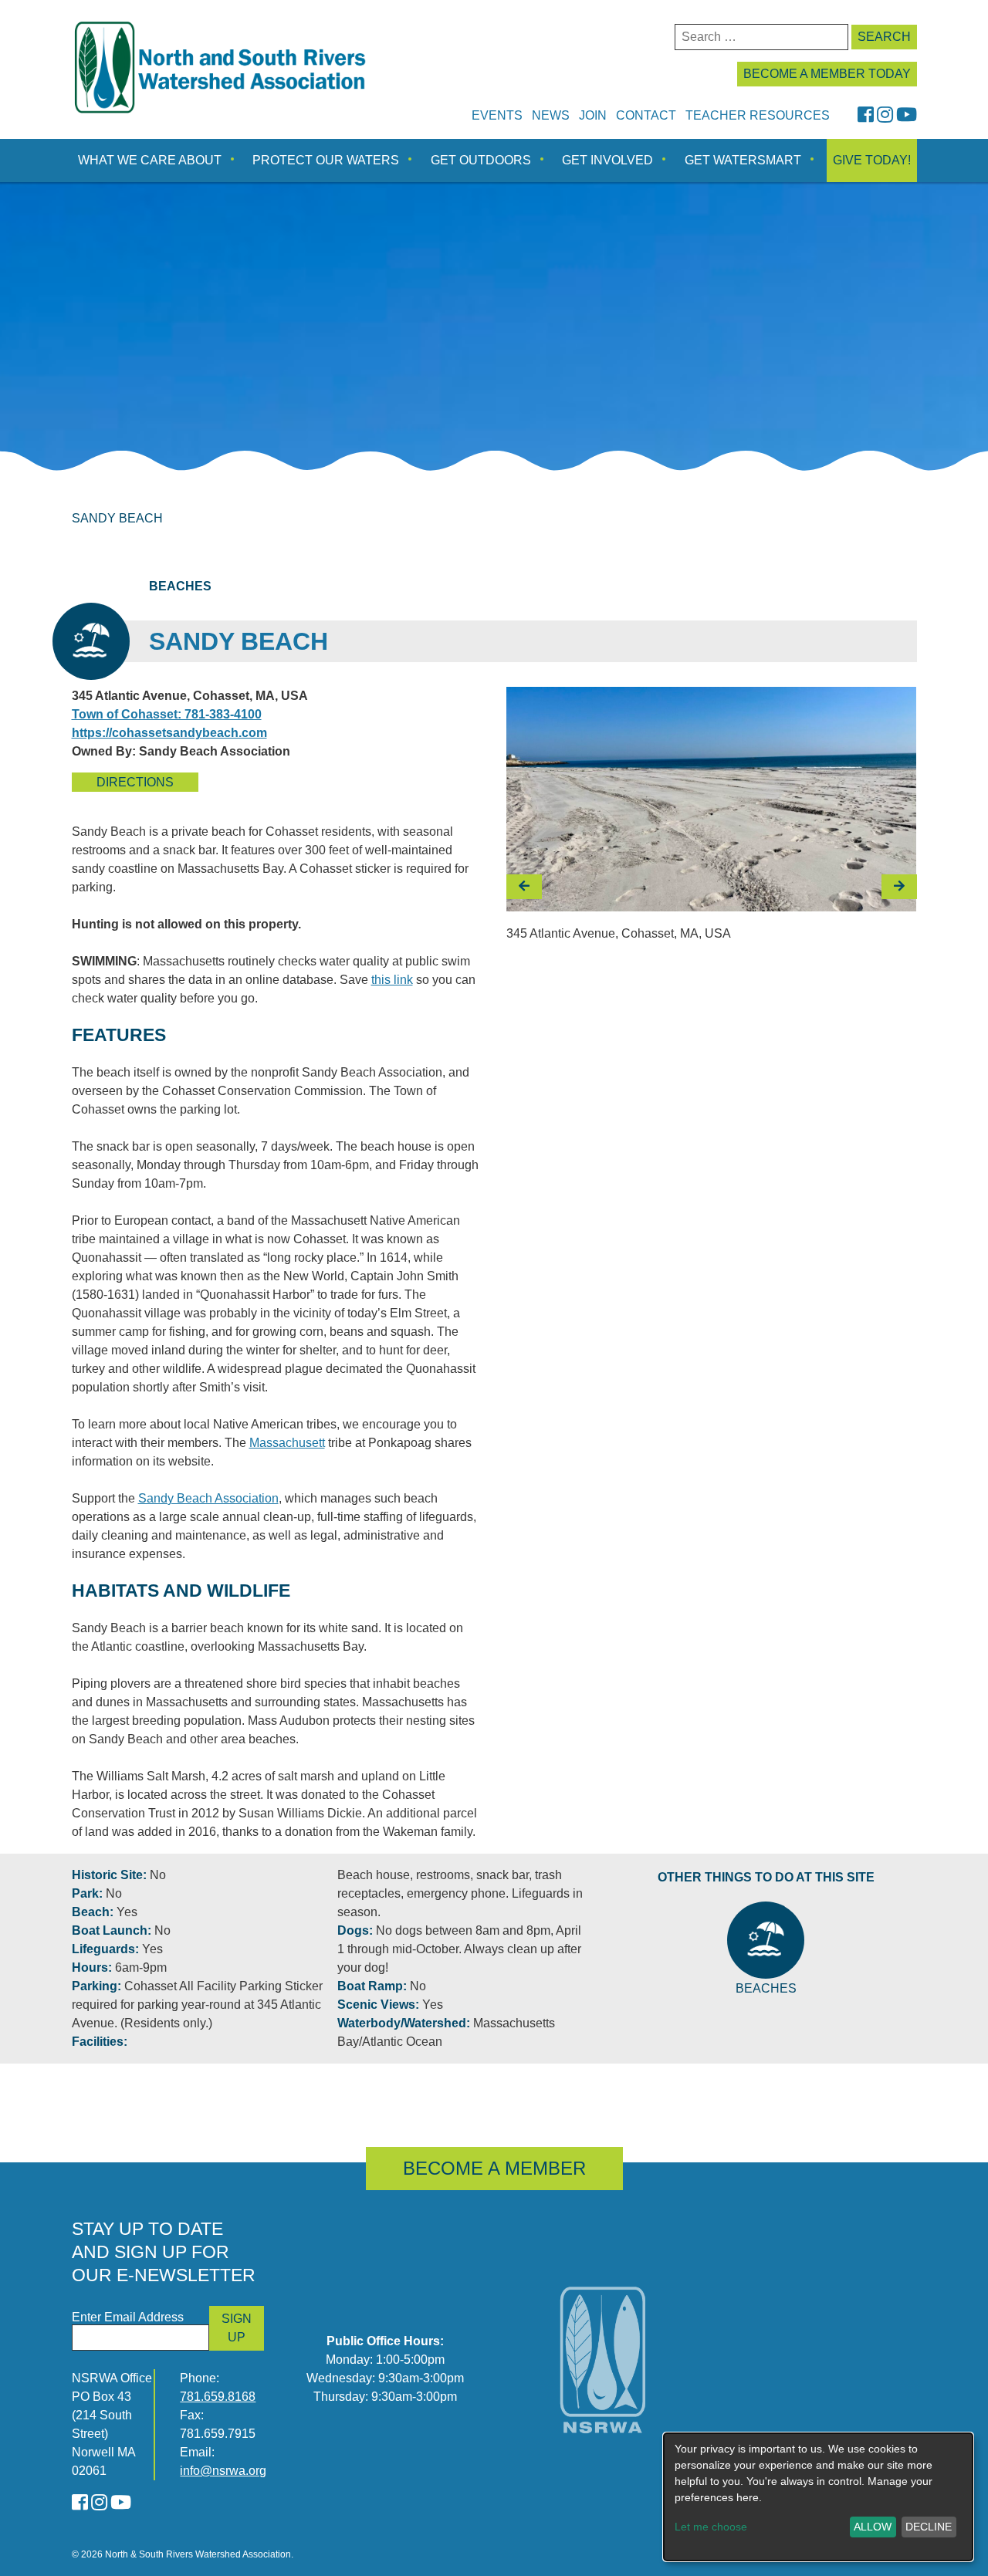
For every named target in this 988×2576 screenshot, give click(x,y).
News (551, 115)
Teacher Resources (758, 115)
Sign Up (237, 2328)
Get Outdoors (481, 160)
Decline (929, 2527)
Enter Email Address (128, 2317)
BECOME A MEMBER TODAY (827, 74)
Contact (646, 115)
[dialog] (818, 2497)
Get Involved (607, 160)
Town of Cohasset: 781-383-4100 (167, 714)
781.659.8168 (218, 2397)
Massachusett (287, 1443)
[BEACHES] (766, 1940)
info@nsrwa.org (223, 2471)
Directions (135, 782)
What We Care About (150, 160)
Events (497, 115)
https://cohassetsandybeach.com (169, 733)
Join (593, 115)
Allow (873, 2527)
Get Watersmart (743, 160)
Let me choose (711, 2527)
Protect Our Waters (326, 160)
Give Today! (872, 160)
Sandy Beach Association (208, 1498)
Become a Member (494, 2168)
